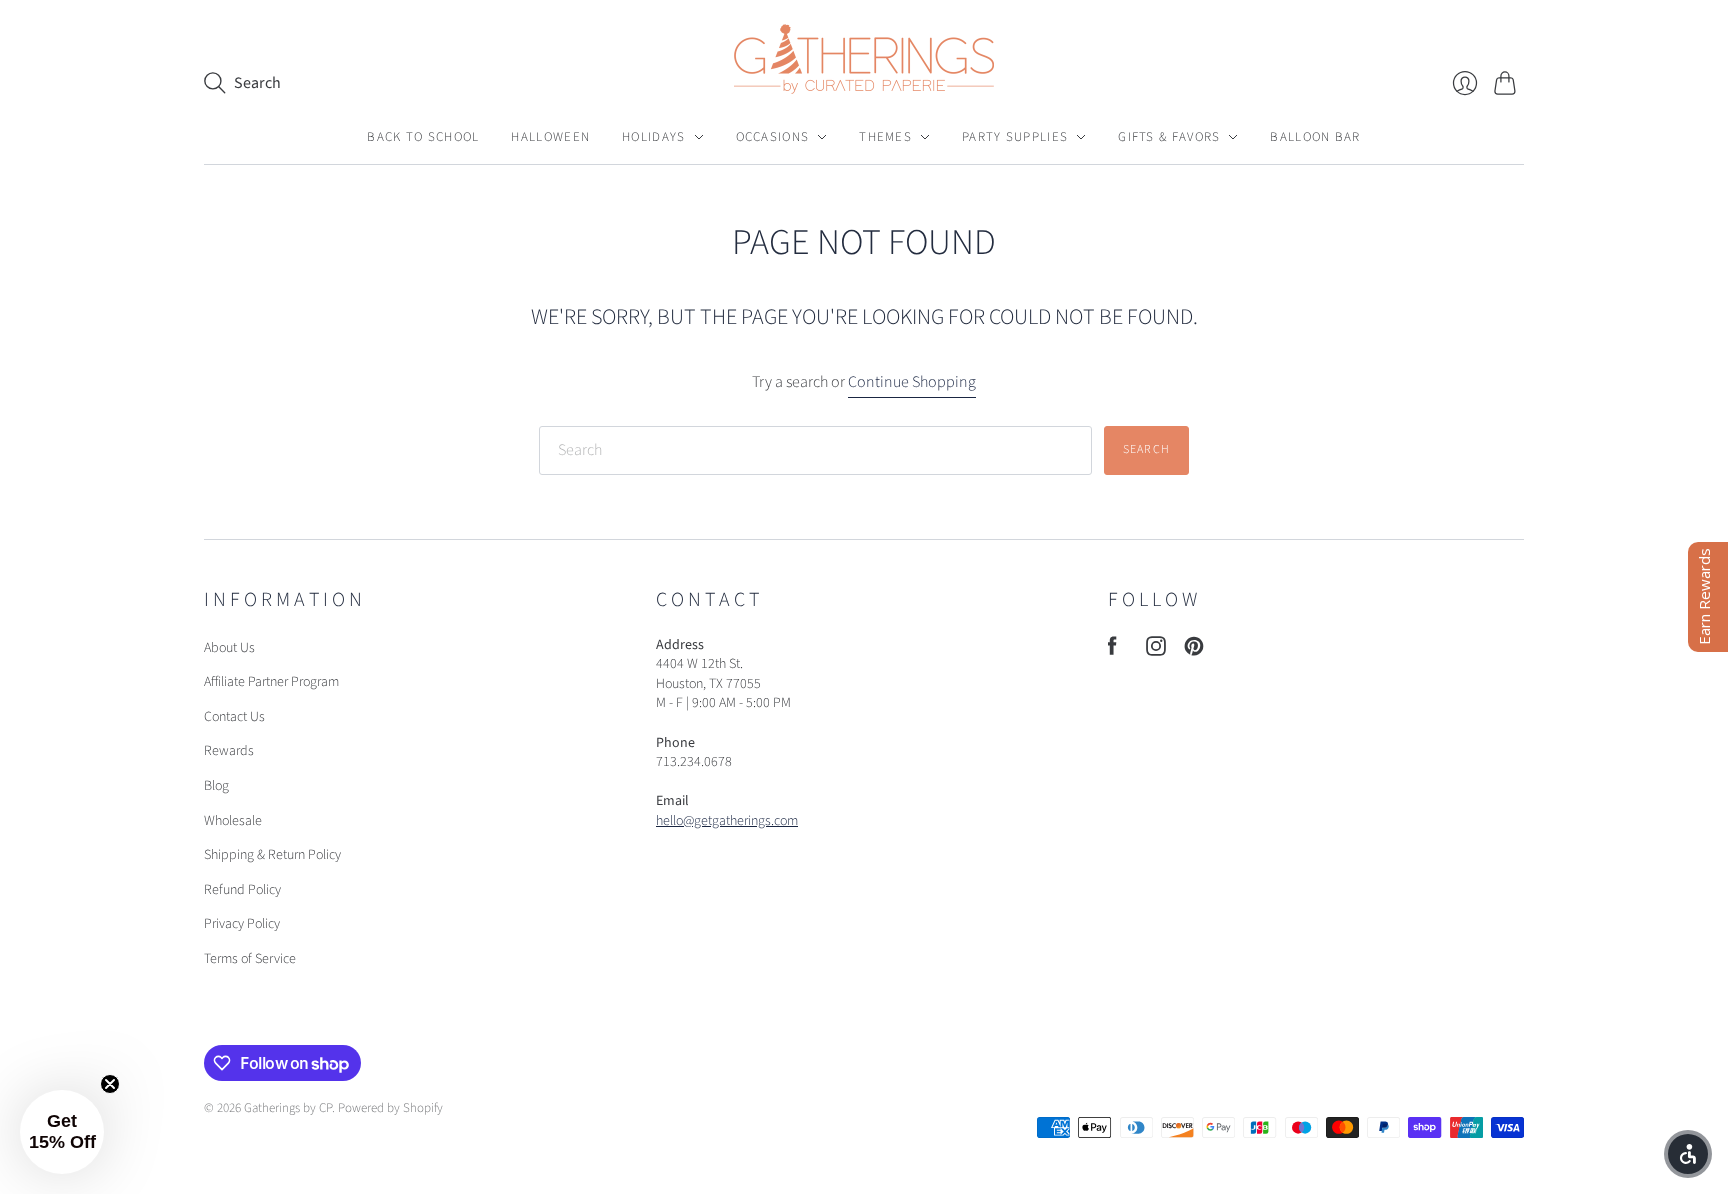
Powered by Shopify (390, 1108)
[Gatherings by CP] (864, 59)
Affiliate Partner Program (271, 682)
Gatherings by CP (288, 1108)
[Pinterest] (1194, 651)
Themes (885, 137)
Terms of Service (250, 959)
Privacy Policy (242, 924)
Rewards (229, 751)
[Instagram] (1156, 651)
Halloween (550, 137)
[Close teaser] (110, 1084)
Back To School (423, 137)
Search (1146, 449)
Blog (216, 786)
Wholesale (233, 821)
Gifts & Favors (1169, 137)
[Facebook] (1112, 651)
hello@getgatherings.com (727, 821)
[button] (62, 1132)
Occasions (773, 137)
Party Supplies (1015, 137)
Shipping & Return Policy (272, 855)
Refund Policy (242, 890)
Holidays (653, 137)
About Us (229, 648)
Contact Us (234, 717)
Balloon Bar (1315, 137)
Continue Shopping (912, 382)
